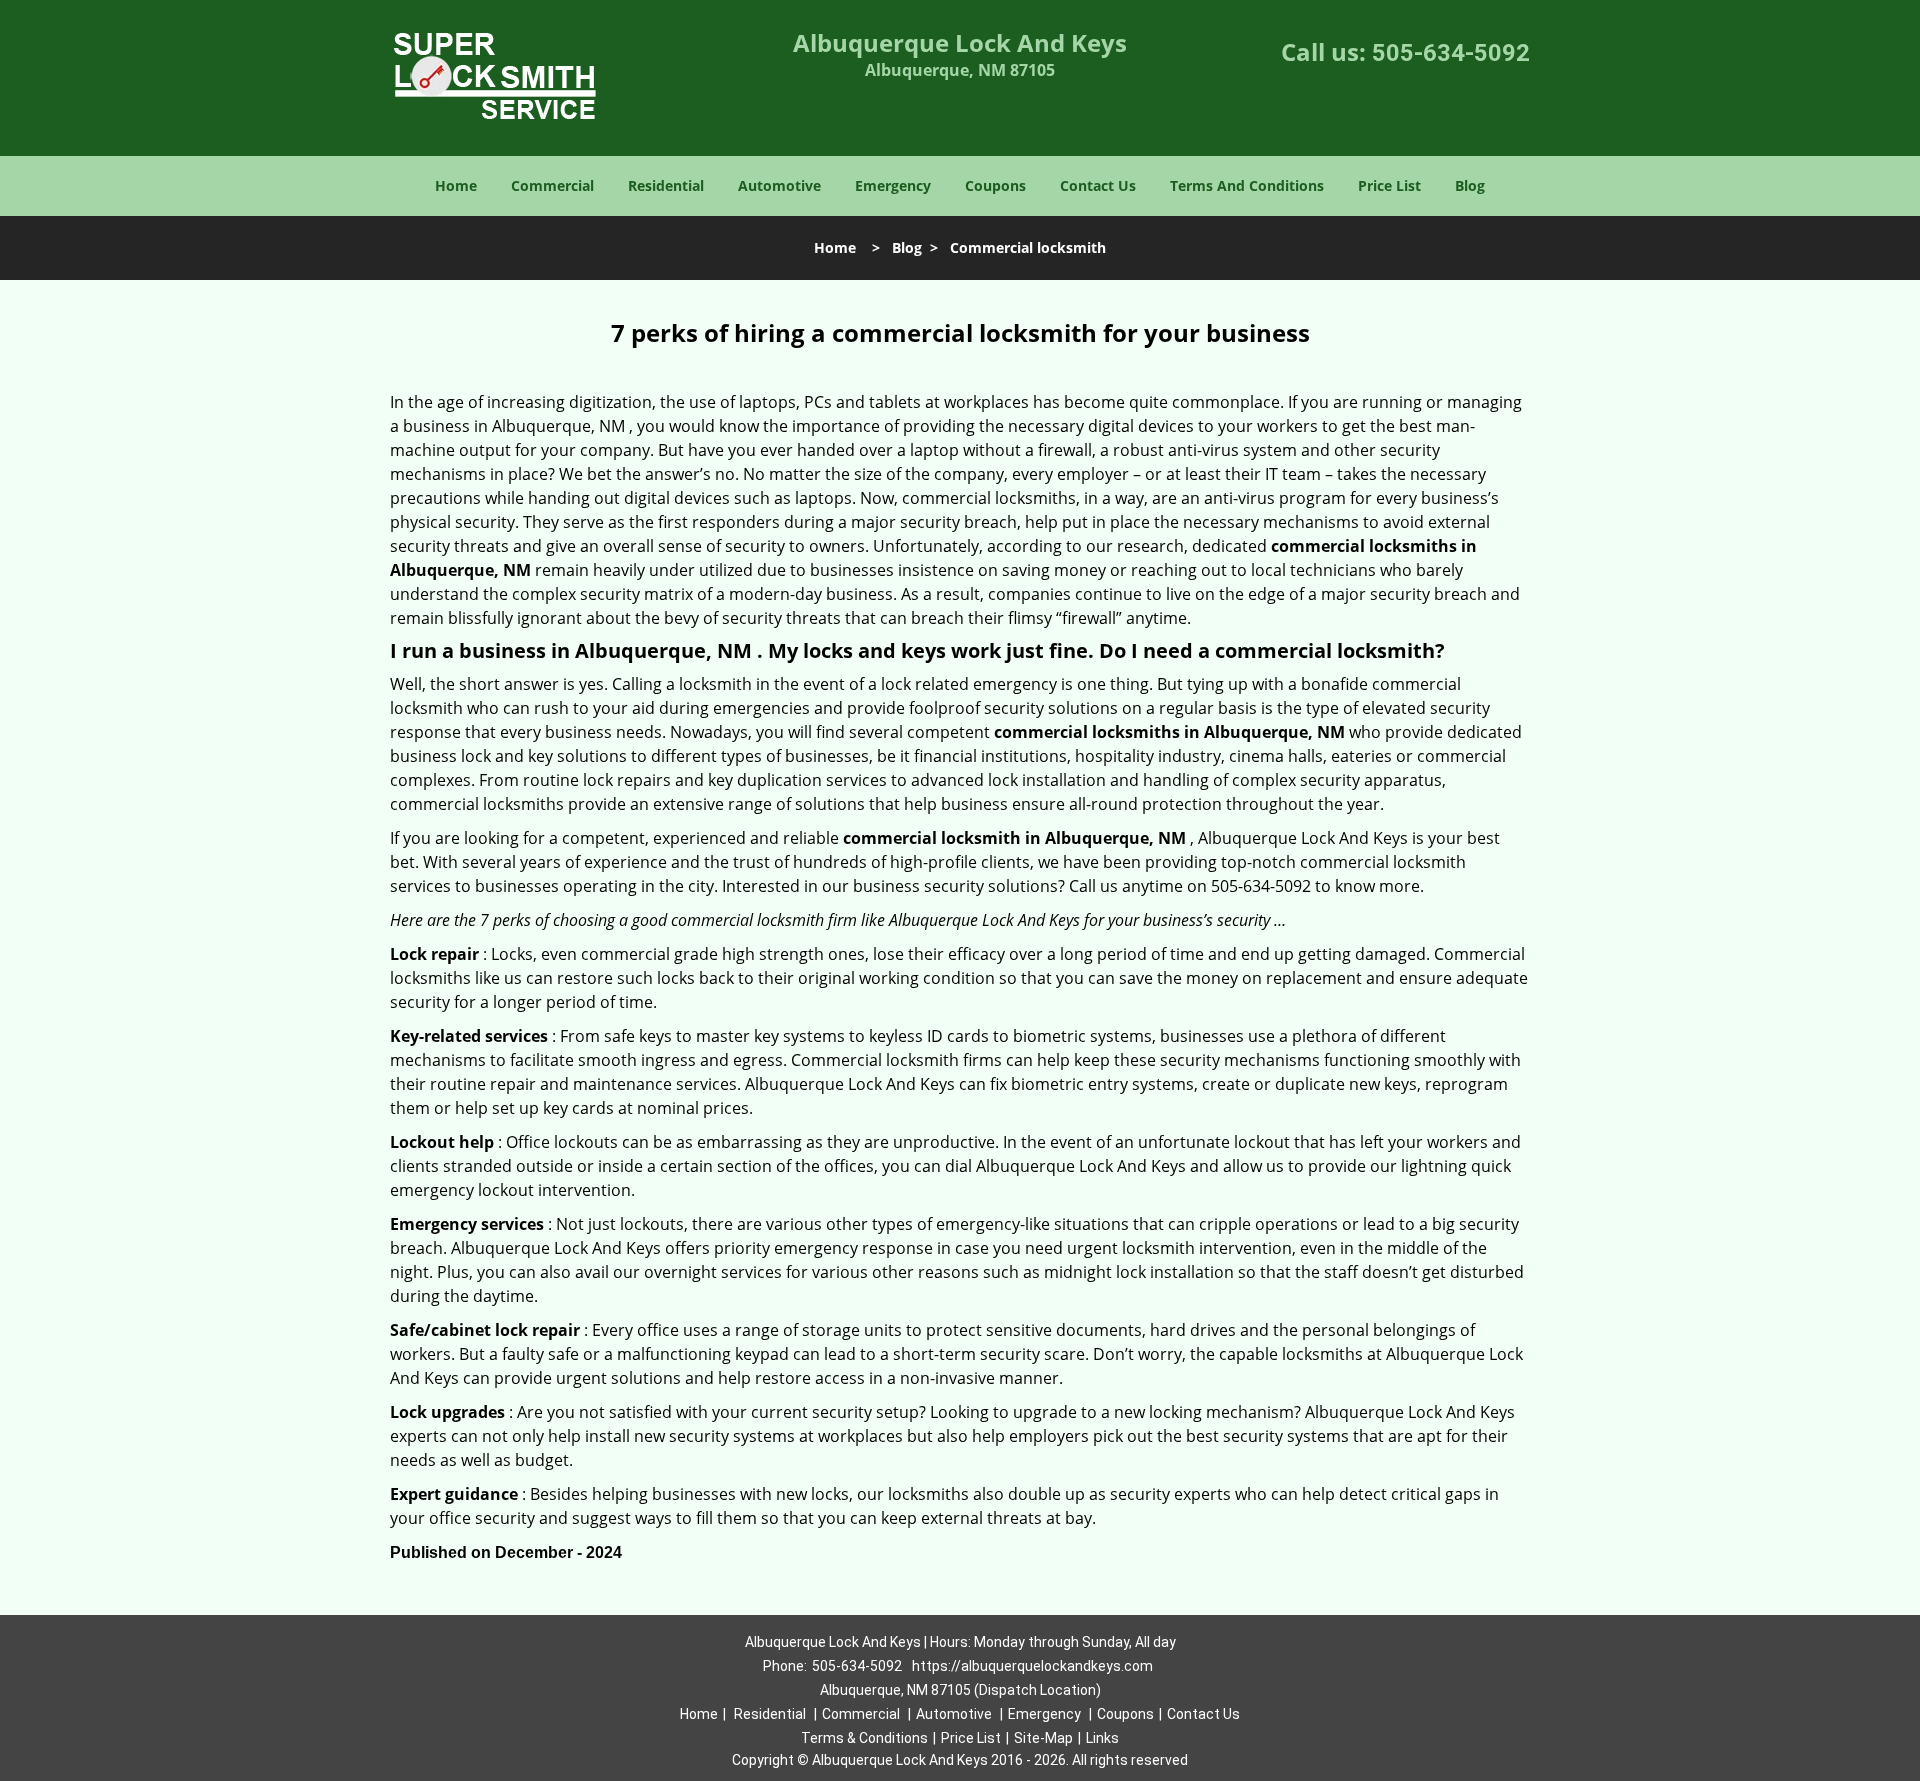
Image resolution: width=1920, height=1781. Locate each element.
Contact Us (1098, 185)
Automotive (779, 185)
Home (456, 185)
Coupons (995, 185)
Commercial (552, 185)
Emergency (893, 185)
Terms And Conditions (1247, 185)
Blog (1470, 185)
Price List (1389, 185)
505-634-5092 (1451, 53)
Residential (666, 185)
